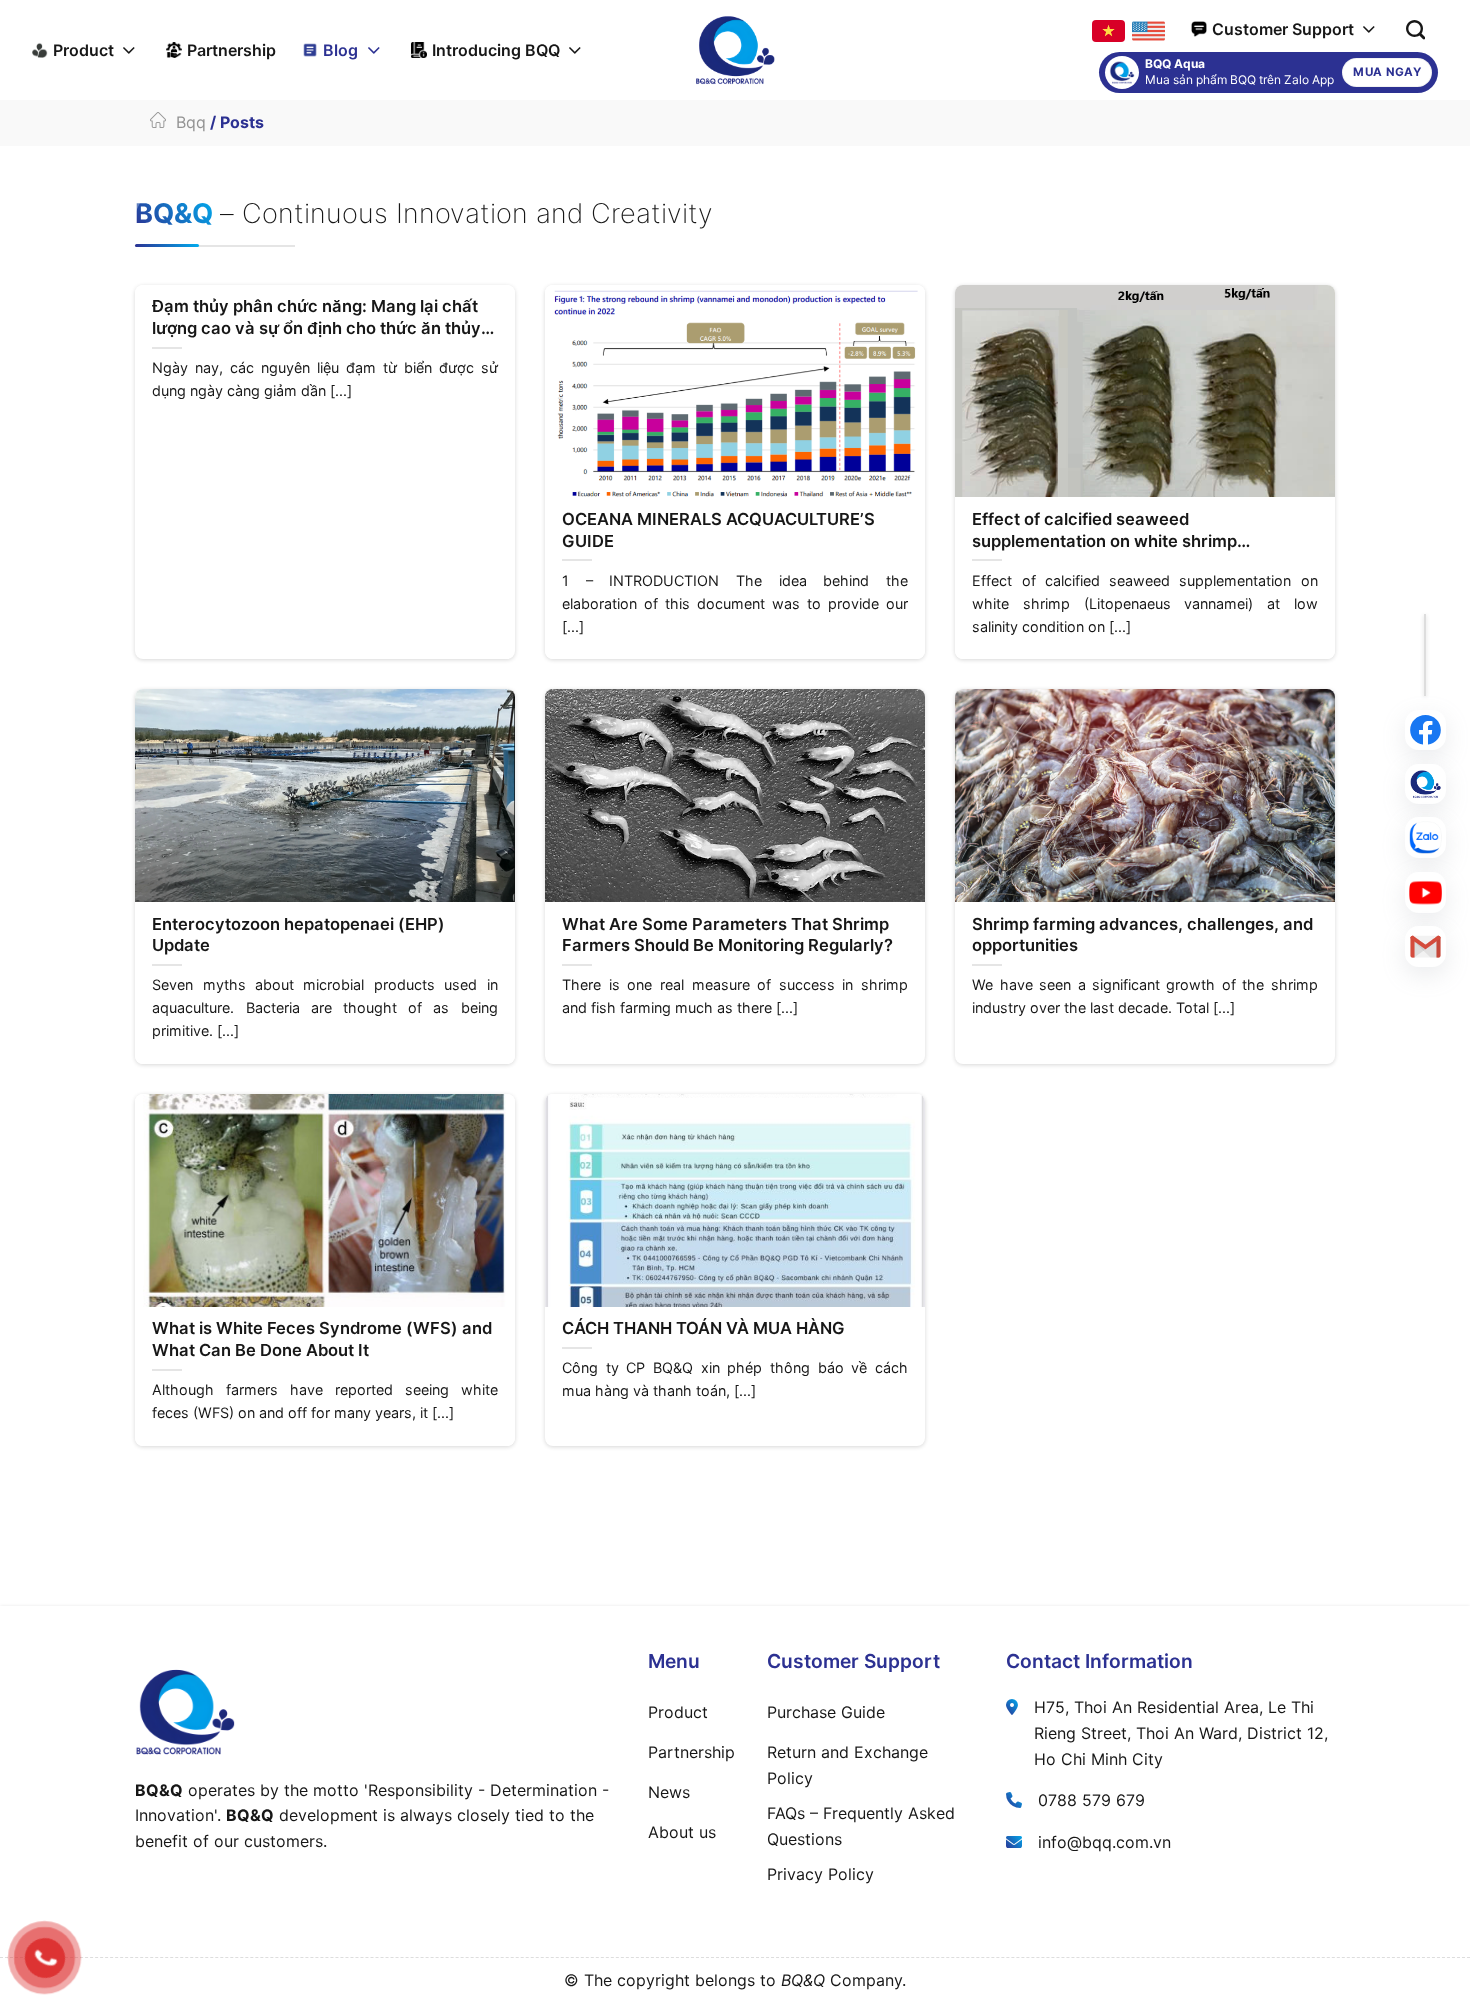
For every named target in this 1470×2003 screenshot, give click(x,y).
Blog (340, 50)
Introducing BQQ (496, 50)
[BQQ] (735, 50)
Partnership (231, 50)
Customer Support (1283, 29)
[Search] (1415, 29)
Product (83, 50)
